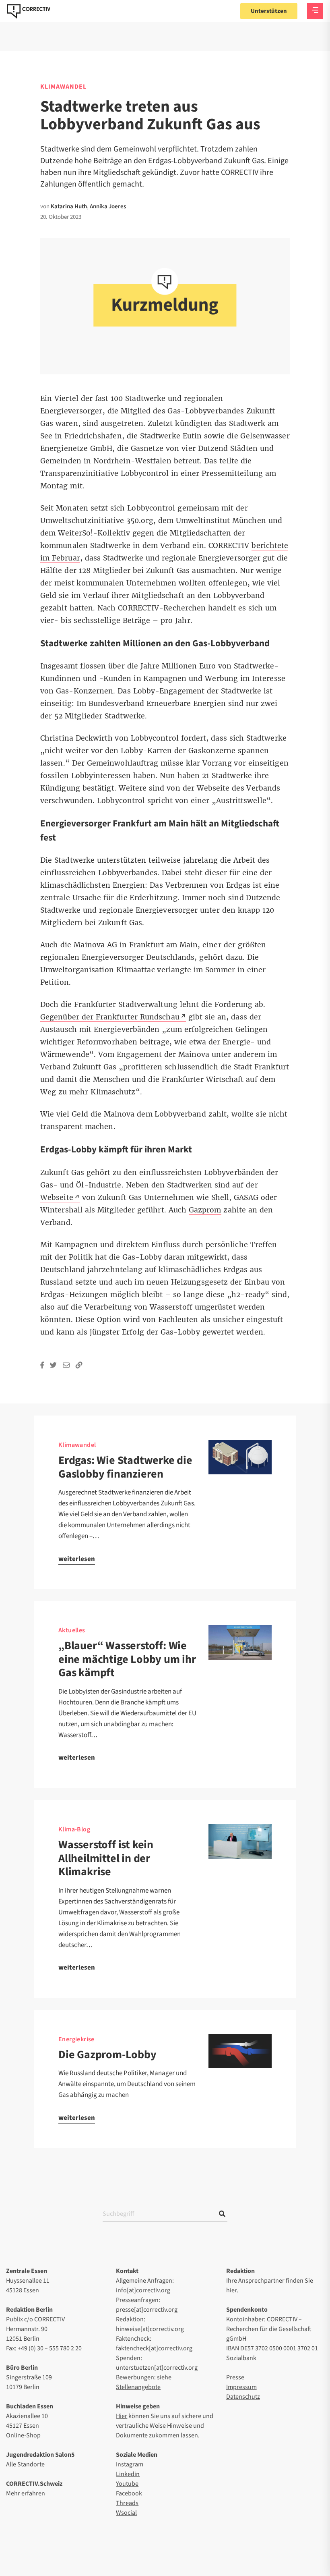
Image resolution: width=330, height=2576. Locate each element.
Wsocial (126, 2513)
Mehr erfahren (26, 2493)
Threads (127, 2503)
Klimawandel (63, 87)
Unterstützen (269, 11)
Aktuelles (72, 1630)
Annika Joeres (108, 207)
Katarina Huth (69, 207)
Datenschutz (243, 2397)
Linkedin (128, 2474)
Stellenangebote (138, 2387)
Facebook (129, 2493)
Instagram (130, 2464)
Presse (235, 2377)
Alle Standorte (25, 2464)
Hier (122, 2416)
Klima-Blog (74, 1829)
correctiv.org (29, 11)
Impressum (241, 2387)
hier (231, 2290)
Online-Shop (23, 2435)
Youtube (127, 2484)
